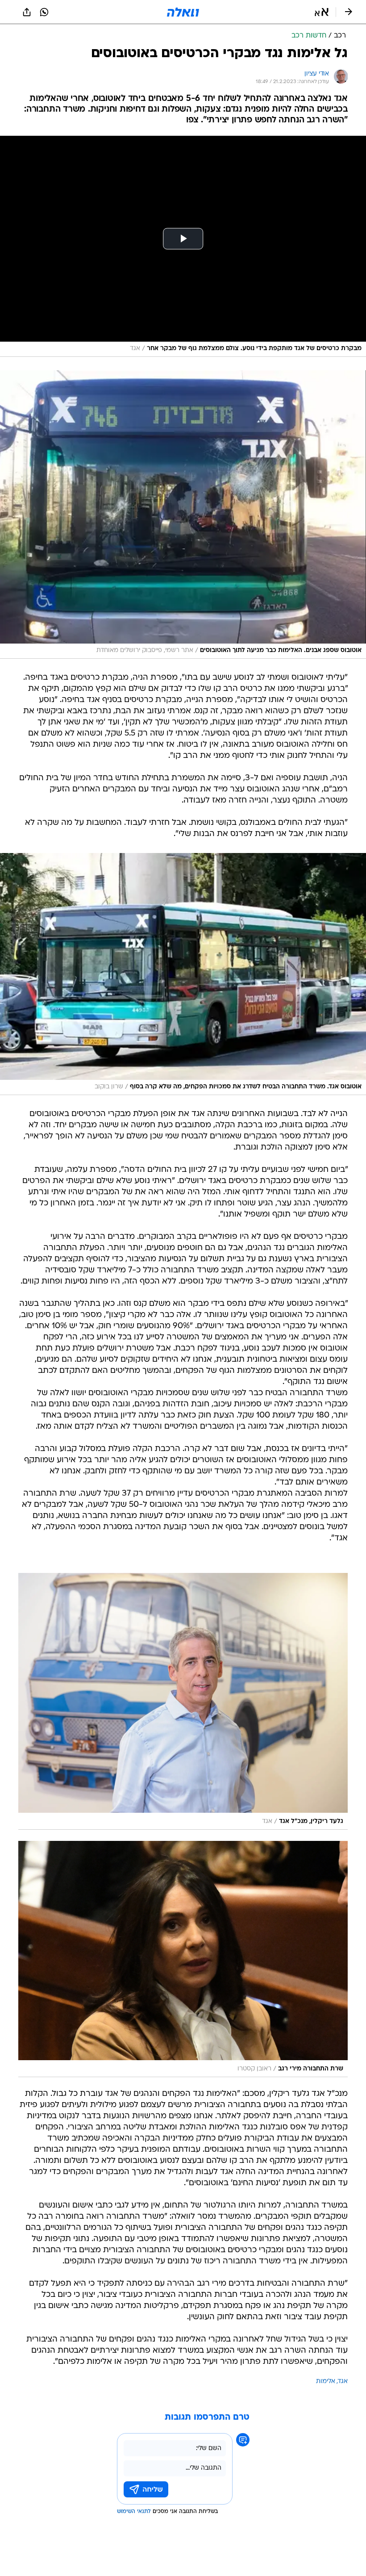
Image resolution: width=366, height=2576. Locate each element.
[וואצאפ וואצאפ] (44, 12)
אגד (343, 2382)
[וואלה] (183, 12)
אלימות (326, 2382)
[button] (322, 12)
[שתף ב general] (27, 12)
